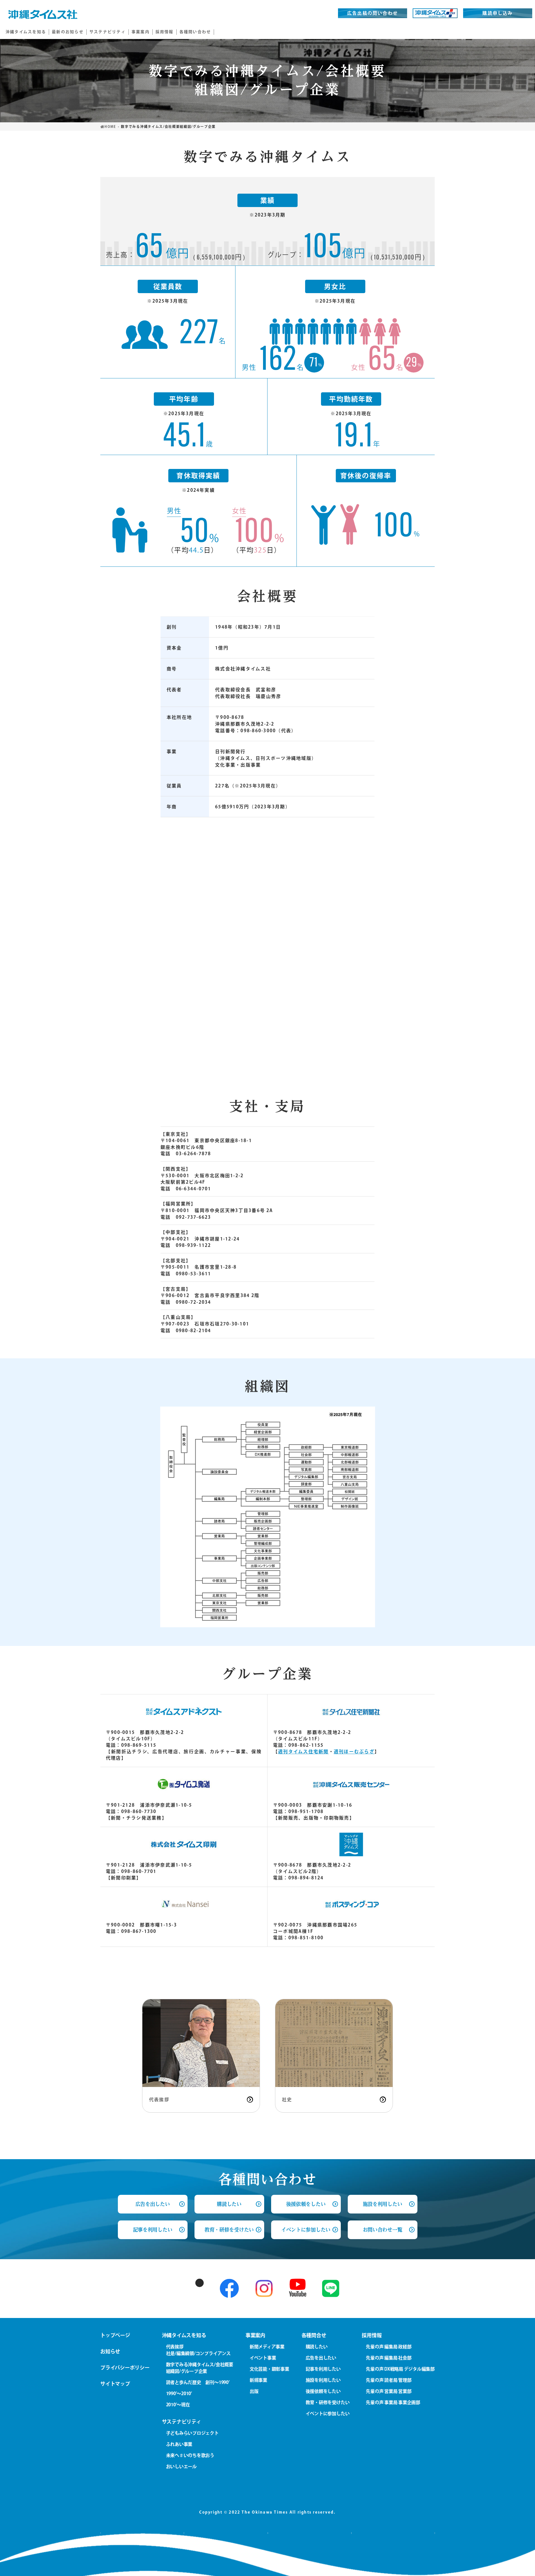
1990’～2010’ (179, 2393)
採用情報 (372, 2335)
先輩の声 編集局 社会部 (389, 2358)
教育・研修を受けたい (229, 2230)
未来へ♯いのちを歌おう (190, 2455)
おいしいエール (181, 2466)
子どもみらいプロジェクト (192, 2433)
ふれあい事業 (179, 2444)
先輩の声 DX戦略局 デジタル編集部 (400, 2369)
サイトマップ (115, 2384)
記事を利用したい (153, 2230)
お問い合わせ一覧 (382, 2230)
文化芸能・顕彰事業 (269, 2369)
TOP (518, 2564)
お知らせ (110, 2351)
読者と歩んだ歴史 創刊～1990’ (198, 2382)
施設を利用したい (382, 2204)
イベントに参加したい (306, 2230)
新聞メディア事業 (267, 2347)
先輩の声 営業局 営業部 (389, 2391)
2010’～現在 (178, 2405)
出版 (254, 2391)
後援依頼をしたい (306, 2204)
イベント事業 (263, 2358)
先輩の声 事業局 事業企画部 (393, 2402)
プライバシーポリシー (125, 2368)
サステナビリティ (182, 2422)
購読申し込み (498, 13)
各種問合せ (314, 2335)
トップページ (115, 2335)
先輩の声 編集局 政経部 (389, 2347)
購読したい (229, 2204)
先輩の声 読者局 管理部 (389, 2380)
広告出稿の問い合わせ (373, 13)
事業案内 (255, 2335)
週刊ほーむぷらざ (354, 1752)
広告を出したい (321, 2358)
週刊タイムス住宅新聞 (303, 1752)
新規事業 (258, 2380)
